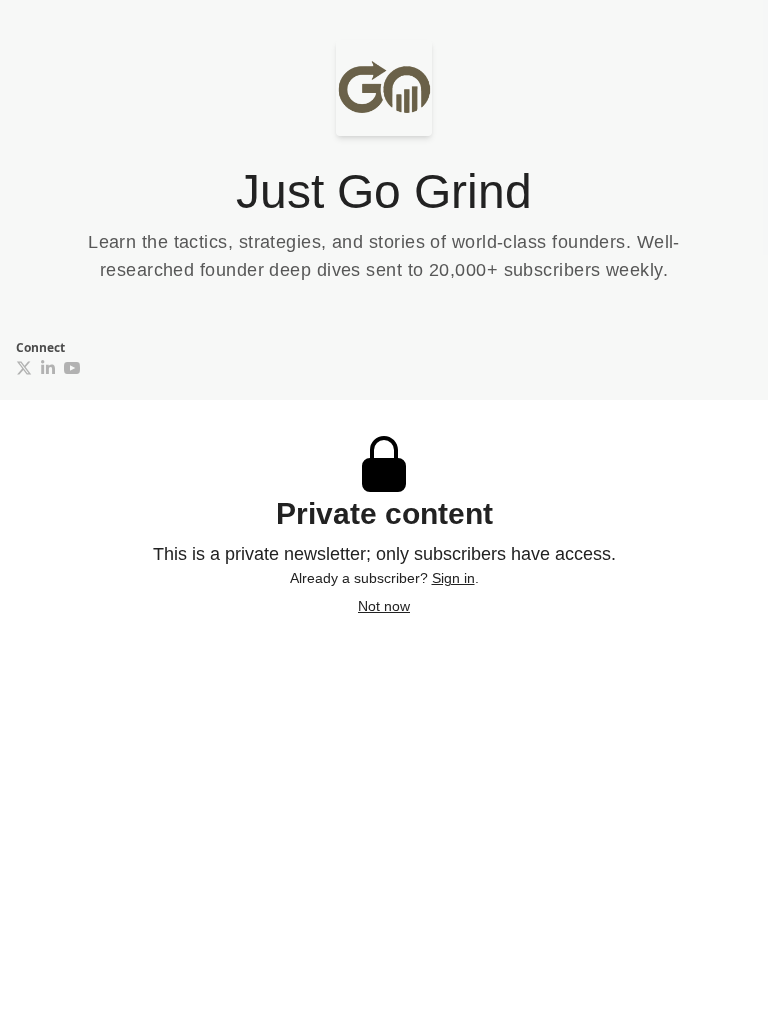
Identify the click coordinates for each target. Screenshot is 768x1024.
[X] (24, 368)
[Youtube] (72, 368)
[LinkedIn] (48, 368)
